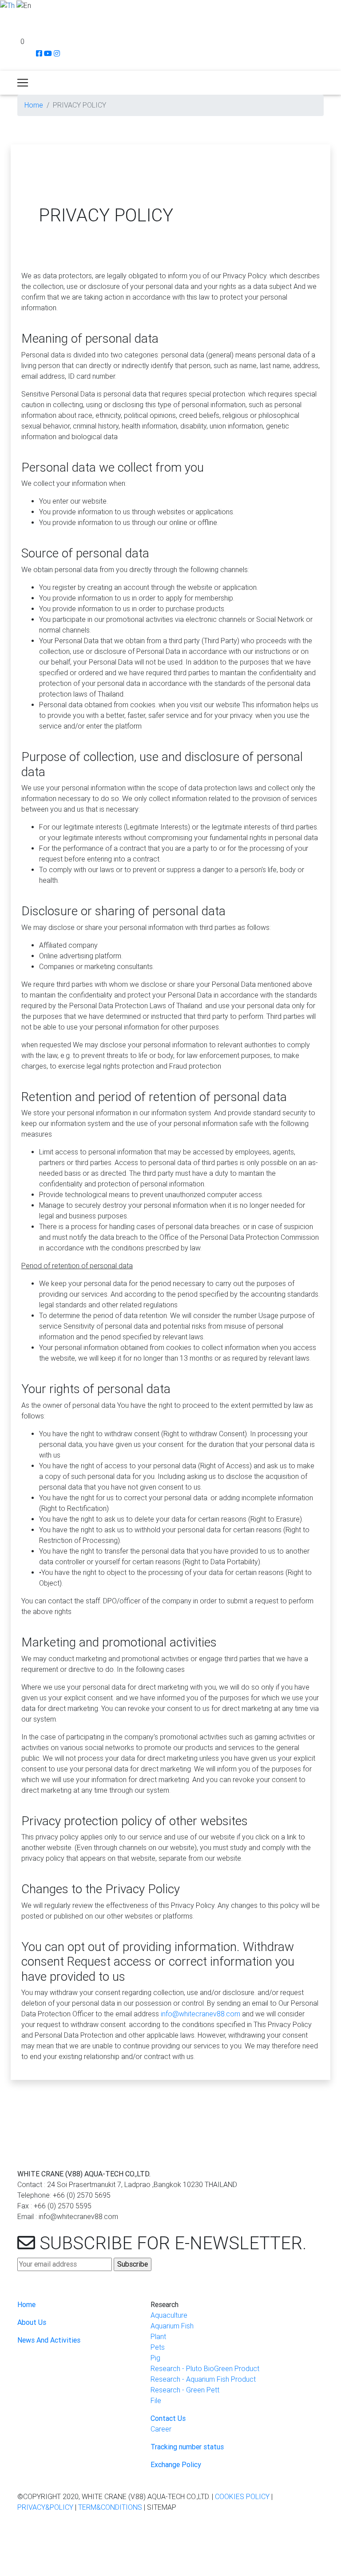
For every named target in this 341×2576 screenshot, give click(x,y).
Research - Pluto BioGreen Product (205, 2369)
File (156, 2401)
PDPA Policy (271, 2557)
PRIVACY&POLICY (45, 2507)
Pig (155, 2358)
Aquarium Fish (172, 2326)
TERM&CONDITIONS (110, 2507)
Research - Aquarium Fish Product (203, 2379)
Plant (158, 2337)
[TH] (7, 5)
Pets (158, 2347)
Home (34, 105)
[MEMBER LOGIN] (4, 17)
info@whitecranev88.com (200, 2014)
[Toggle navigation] (23, 83)
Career (161, 2429)
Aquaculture (169, 2315)
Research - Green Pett (185, 2390)
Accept (15, 2569)
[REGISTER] (5, 30)
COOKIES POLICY (242, 2497)
